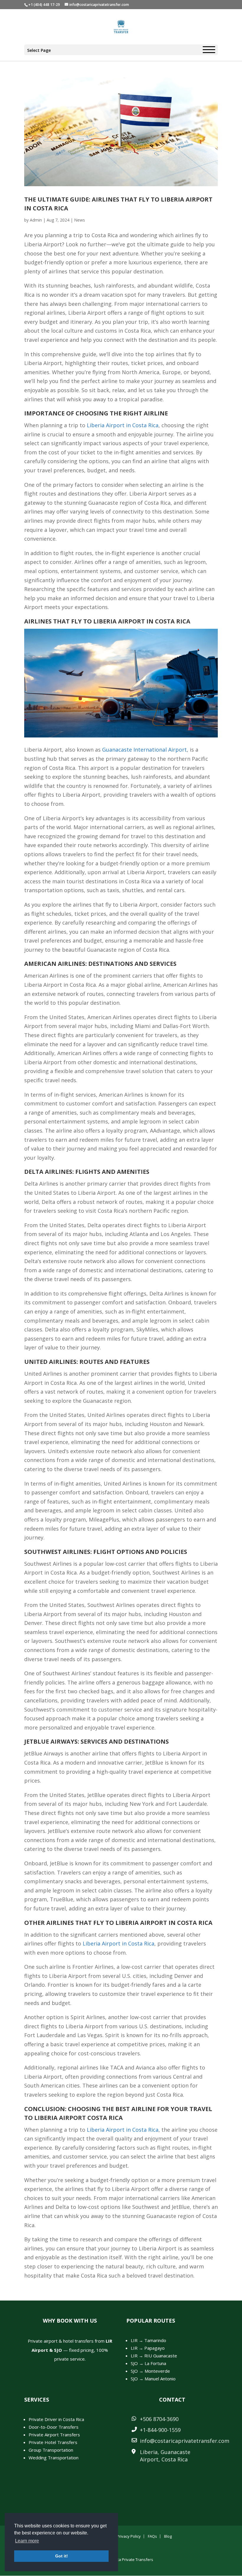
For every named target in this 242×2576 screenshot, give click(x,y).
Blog (168, 2536)
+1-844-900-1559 (160, 2430)
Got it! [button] (62, 2556)
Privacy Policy (129, 2536)
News (80, 220)
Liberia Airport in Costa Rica (123, 425)
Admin (36, 220)
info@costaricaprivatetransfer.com (185, 2441)
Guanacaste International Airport (144, 750)
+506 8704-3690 (159, 2419)
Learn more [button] (27, 2541)
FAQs (152, 2536)
